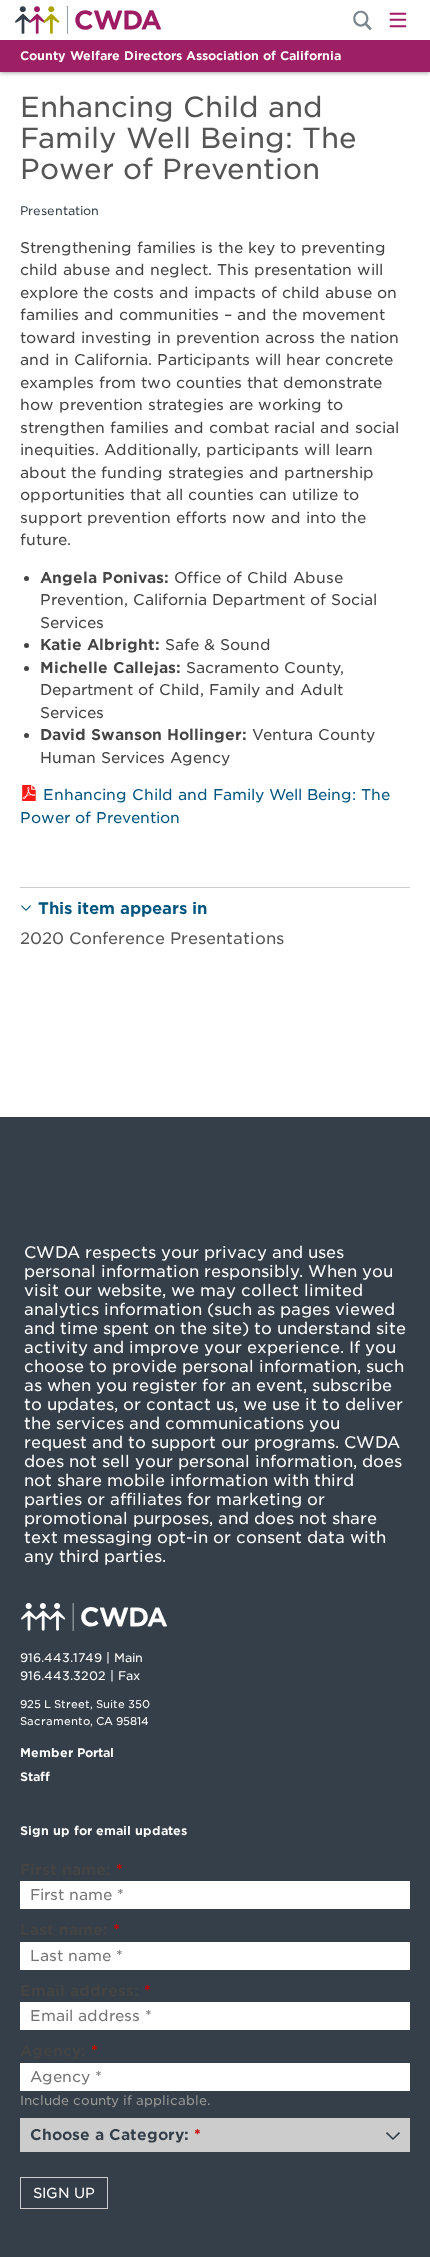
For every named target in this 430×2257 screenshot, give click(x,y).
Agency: (59, 2051)
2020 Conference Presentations (152, 938)
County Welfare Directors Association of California (180, 55)
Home (88, 20)
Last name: (70, 1930)
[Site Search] (362, 20)
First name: (71, 1870)
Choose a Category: (115, 2135)
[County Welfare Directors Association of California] (215, 1619)
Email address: (85, 1991)
